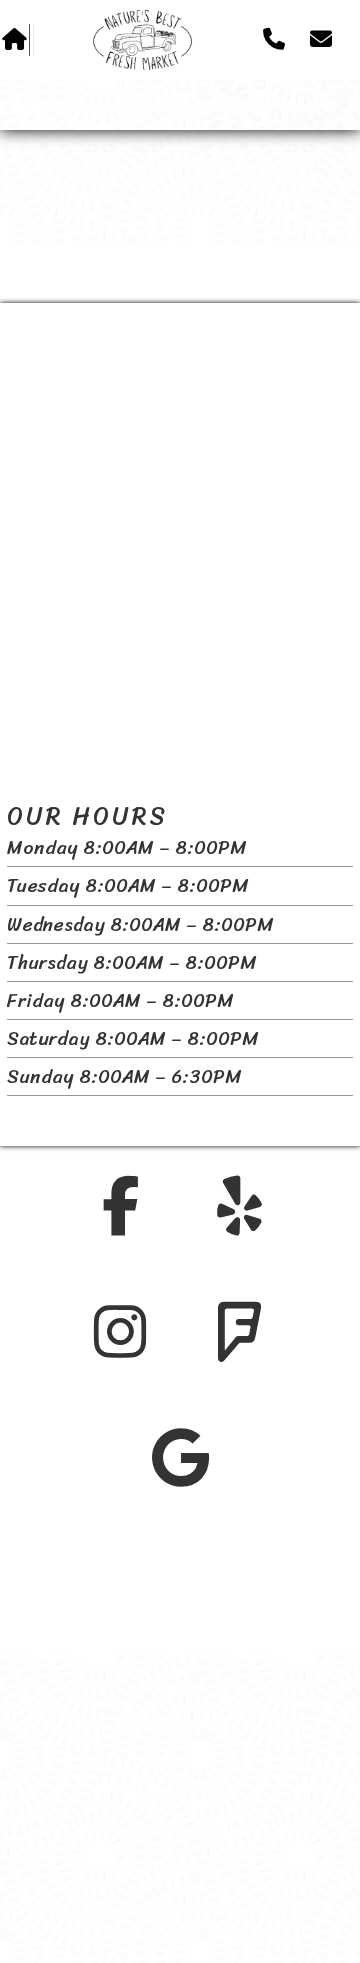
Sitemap (178, 1866)
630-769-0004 (150, 1631)
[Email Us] (322, 39)
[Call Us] (274, 39)
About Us (178, 1759)
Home (178, 1687)
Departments (61, 105)
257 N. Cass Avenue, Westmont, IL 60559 (180, 1588)
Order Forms (178, 1794)
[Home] (142, 40)
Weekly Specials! (201, 105)
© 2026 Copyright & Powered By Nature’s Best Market (180, 1923)
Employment (177, 1830)
